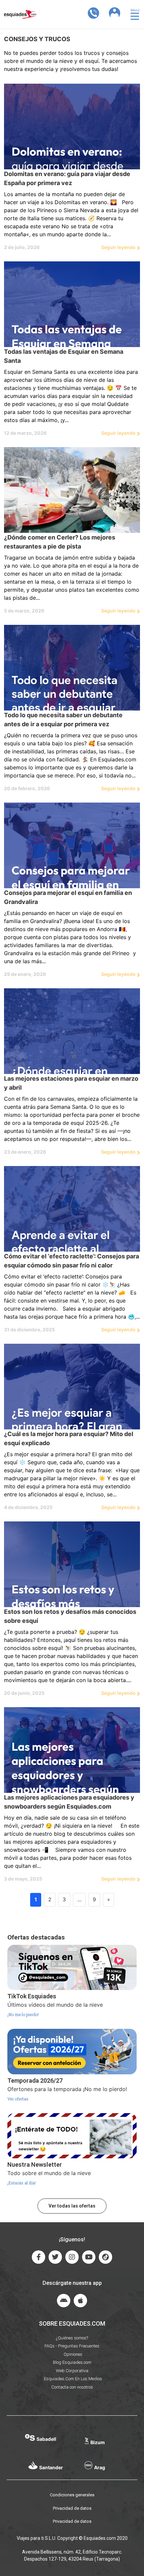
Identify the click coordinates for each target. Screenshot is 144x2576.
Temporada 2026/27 (35, 2081)
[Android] (64, 2301)
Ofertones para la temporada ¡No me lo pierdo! (67, 2089)
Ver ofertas (18, 2099)
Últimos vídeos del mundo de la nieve (55, 2005)
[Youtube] (89, 2257)
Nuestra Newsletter (35, 2165)
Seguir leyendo (118, 247)
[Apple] (80, 2301)
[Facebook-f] (39, 2257)
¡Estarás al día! (22, 2183)
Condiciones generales (72, 2495)
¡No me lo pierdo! (23, 2015)
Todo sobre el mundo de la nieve (49, 2173)
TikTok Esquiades (32, 1996)
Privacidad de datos (72, 2508)
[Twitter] (55, 2257)
